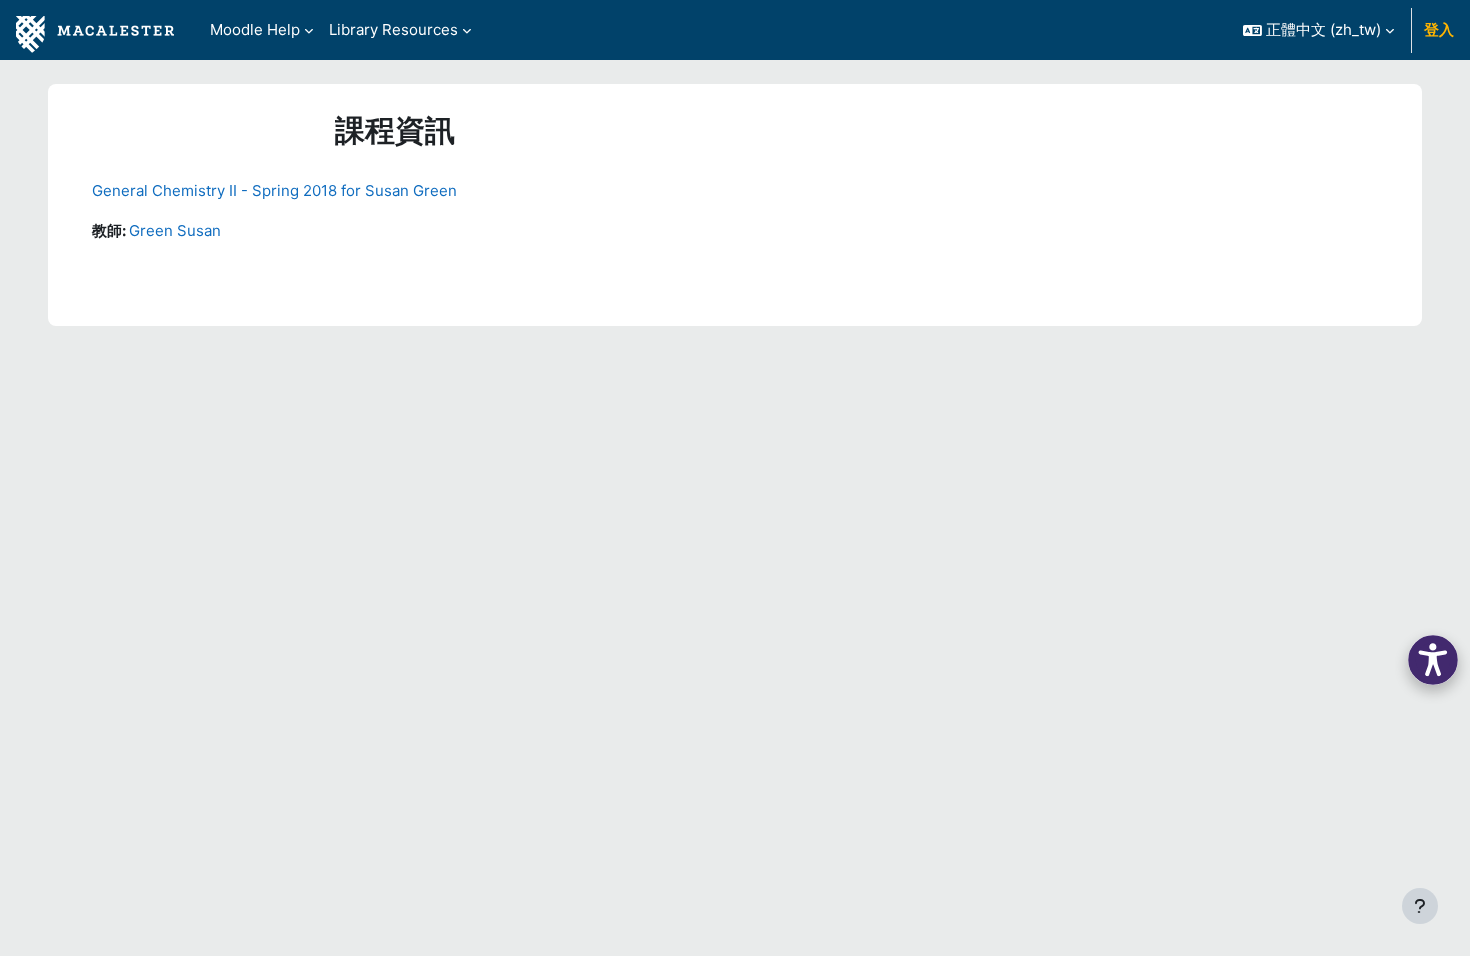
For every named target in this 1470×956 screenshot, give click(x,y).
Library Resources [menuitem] (393, 29)
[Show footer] (1420, 906)
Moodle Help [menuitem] (255, 29)
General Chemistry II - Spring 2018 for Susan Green (274, 190)
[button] (1318, 30)
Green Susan (175, 230)
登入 (1439, 29)
